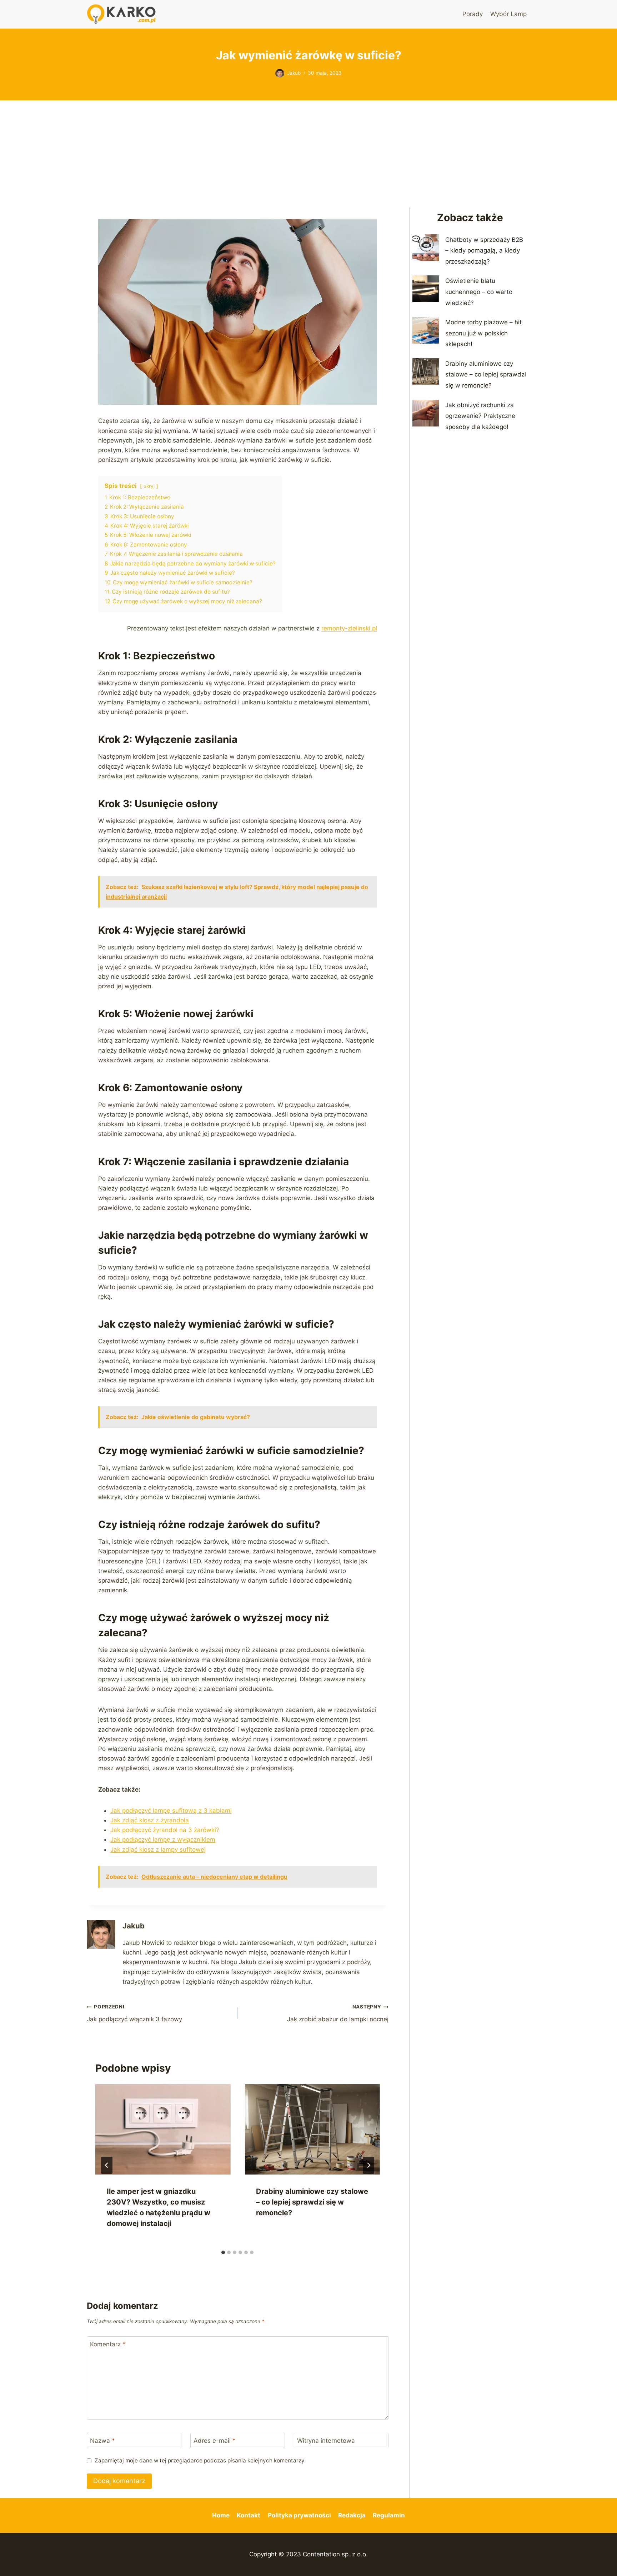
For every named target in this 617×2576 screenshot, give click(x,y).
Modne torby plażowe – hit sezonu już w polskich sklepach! (483, 333)
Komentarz (108, 2344)
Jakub (294, 73)
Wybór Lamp (508, 14)
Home (221, 2515)
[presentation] (163, 2129)
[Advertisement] (308, 154)
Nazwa (102, 2441)
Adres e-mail (215, 2441)
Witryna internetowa (326, 2441)
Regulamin (389, 2515)
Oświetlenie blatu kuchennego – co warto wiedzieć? (479, 292)
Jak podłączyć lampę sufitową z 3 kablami (171, 1811)
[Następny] (368, 2165)
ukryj (149, 486)
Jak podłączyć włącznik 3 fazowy (134, 2013)
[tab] (223, 2252)
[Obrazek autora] (280, 73)
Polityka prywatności (299, 2515)
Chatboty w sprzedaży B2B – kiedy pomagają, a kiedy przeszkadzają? (484, 251)
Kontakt (249, 2515)
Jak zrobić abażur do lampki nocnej (338, 2013)
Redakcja (352, 2515)
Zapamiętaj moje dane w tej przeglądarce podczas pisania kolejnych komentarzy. (200, 2460)
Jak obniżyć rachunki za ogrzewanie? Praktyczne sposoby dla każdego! (480, 416)
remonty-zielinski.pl (349, 628)
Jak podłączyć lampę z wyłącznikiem (163, 1839)
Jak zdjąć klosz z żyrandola (150, 1820)
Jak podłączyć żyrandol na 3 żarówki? (165, 1830)
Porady (473, 14)
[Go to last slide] (107, 2165)
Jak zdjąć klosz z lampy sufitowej (158, 1849)
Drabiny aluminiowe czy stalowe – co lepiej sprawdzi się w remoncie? (312, 2202)
